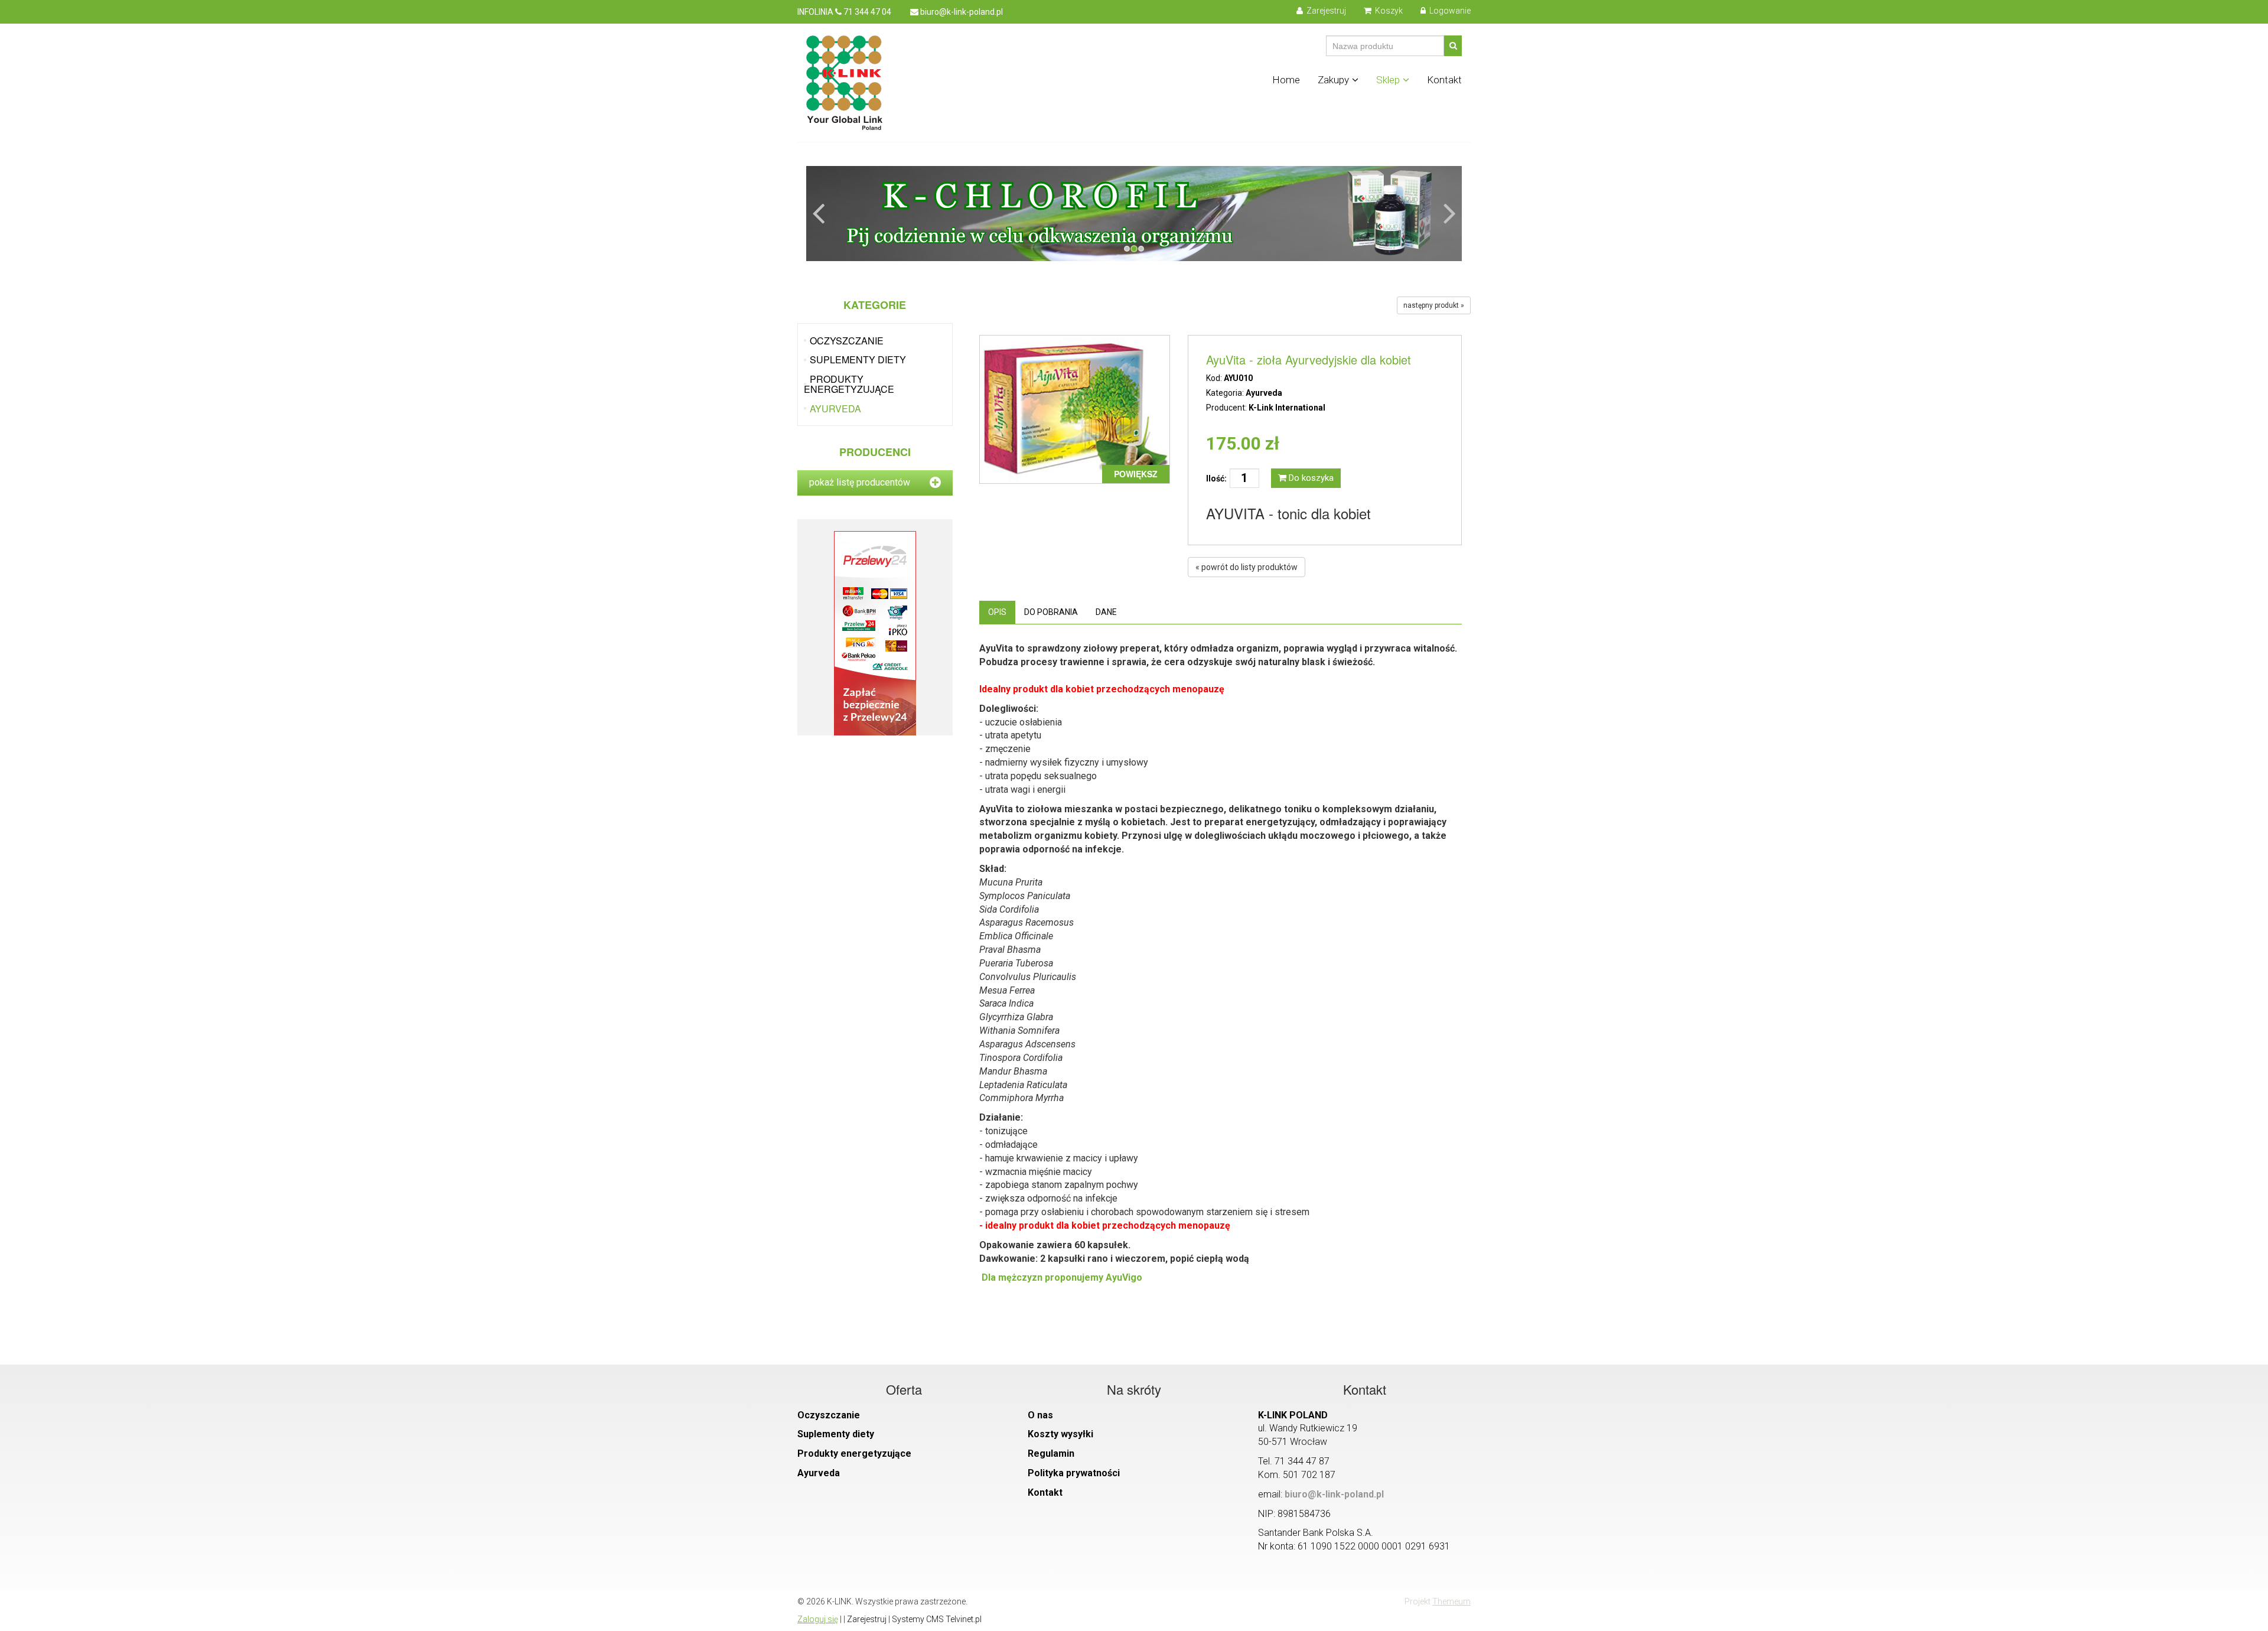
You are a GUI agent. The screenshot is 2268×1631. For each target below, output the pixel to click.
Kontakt (1444, 80)
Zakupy (1333, 80)
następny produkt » (1434, 305)
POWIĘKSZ (1136, 474)
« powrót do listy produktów (1247, 567)
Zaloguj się (818, 1619)
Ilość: (1216, 478)
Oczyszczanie (847, 341)
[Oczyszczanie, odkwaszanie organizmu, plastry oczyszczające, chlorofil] (844, 82)
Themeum (1451, 1601)
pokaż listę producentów (860, 482)
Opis (997, 612)
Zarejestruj (1325, 11)
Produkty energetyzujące (849, 384)
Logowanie (1449, 11)
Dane (1106, 612)
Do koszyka (1310, 478)
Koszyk (1388, 11)
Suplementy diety (858, 359)
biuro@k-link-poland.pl (961, 12)
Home (1286, 80)
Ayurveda (835, 408)
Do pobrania (1051, 612)
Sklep (1388, 80)
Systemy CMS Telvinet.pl (937, 1619)
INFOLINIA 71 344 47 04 (844, 12)
